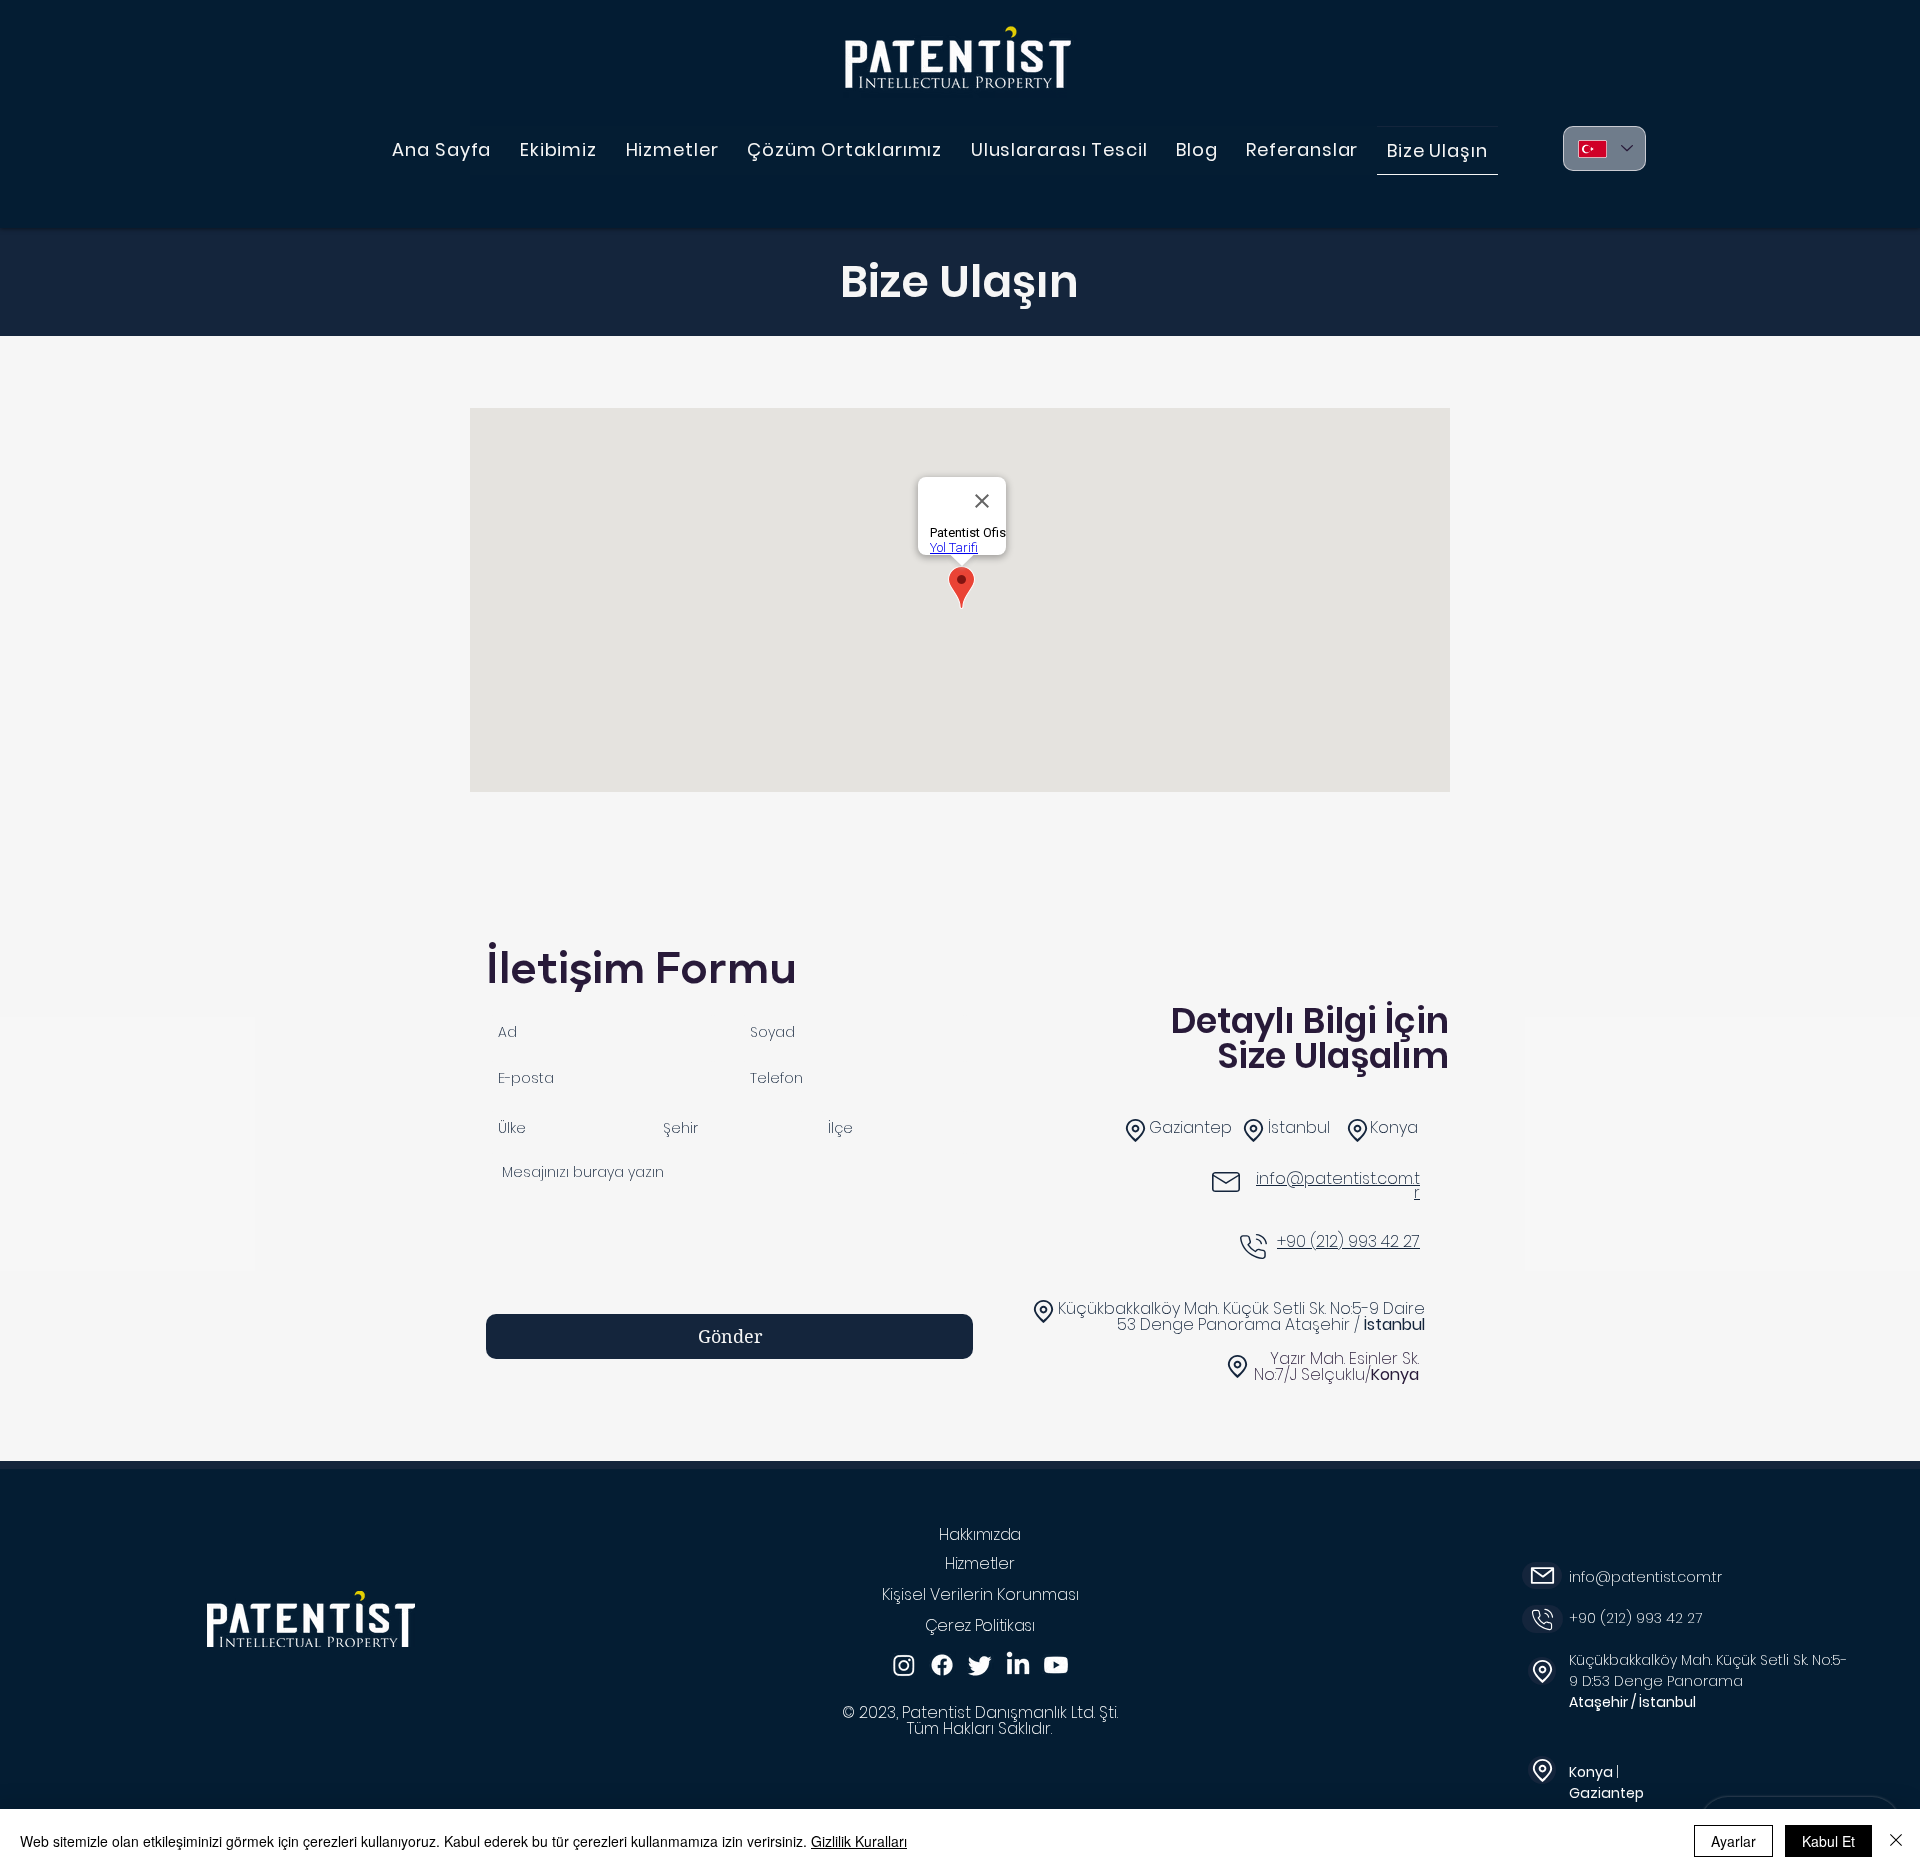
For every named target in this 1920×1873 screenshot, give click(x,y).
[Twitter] (980, 1665)
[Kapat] (1896, 1841)
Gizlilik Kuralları (859, 1841)
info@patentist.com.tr (1645, 1577)
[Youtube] (1056, 1665)
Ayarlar (1733, 1841)
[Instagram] (904, 1665)
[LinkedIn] (1018, 1665)
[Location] (1043, 1312)
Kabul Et (1828, 1841)
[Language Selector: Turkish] (1604, 148)
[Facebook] (942, 1665)
